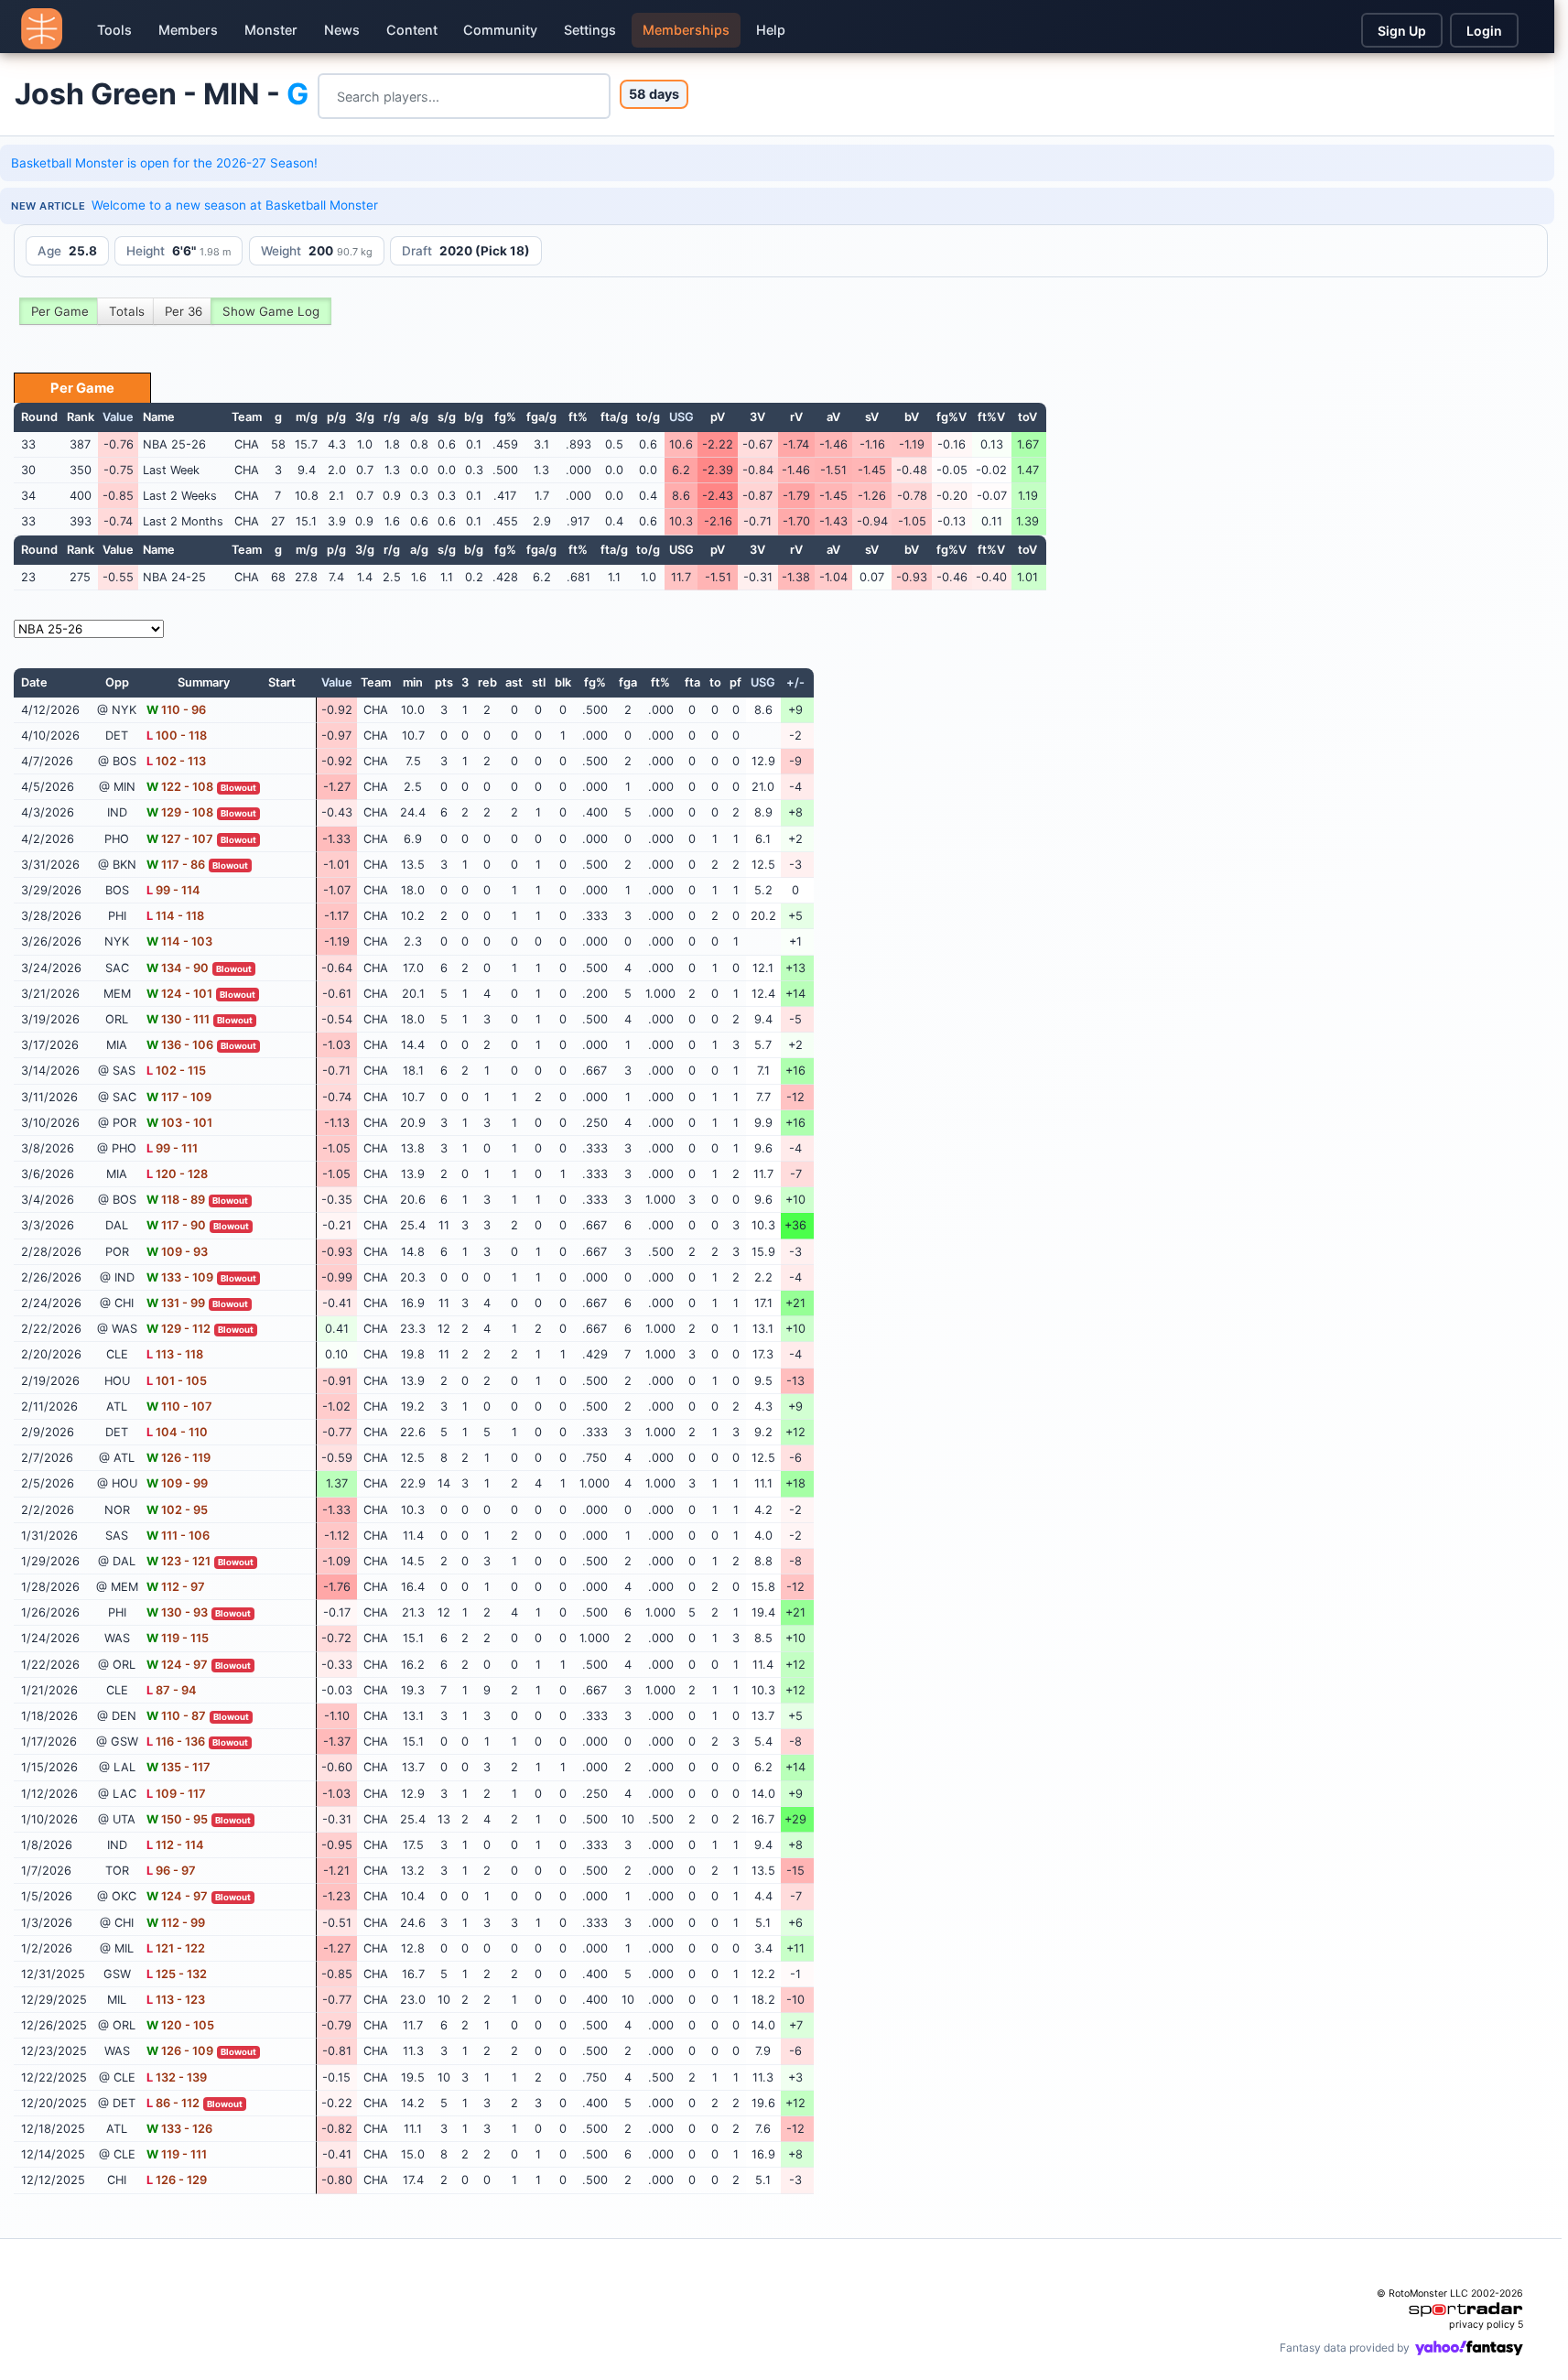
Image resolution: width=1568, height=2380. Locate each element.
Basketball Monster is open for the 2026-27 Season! (164, 163)
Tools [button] (114, 30)
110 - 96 (176, 710)
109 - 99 (177, 1483)
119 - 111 (177, 2154)
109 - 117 (176, 1794)
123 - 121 (178, 1561)
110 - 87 (176, 1716)
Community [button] (500, 30)
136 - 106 (180, 1045)
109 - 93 (177, 1252)
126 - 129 (177, 2180)
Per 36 (184, 311)
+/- (795, 682)
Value (118, 417)
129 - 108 (180, 812)
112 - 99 (176, 1923)
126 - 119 (178, 1458)
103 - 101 (179, 1123)
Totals (127, 311)
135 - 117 (178, 1767)
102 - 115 (176, 1071)
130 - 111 (178, 1019)
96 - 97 (171, 1871)
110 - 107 (179, 1406)
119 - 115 (178, 1638)
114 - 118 (175, 916)
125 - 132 (177, 1974)
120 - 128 (177, 1174)
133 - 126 (179, 2129)
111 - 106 (178, 1536)
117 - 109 (179, 1097)
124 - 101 (179, 994)
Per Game (60, 311)
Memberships (686, 30)
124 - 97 (177, 1665)
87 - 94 (172, 1690)
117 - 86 (176, 865)
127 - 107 (180, 839)
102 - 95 (177, 1510)
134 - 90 (178, 968)
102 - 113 (176, 761)
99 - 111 (172, 1148)
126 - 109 (180, 2051)
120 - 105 (180, 2025)
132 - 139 (177, 2077)
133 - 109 (180, 1277)
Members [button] (188, 30)
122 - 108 (180, 787)
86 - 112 (173, 2103)
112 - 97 (176, 1587)
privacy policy (1482, 2325)
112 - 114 (175, 1845)
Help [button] (771, 30)
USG (681, 417)
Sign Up (1402, 31)
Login (1484, 31)
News (342, 30)
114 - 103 (179, 941)
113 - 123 (176, 2000)
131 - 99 (176, 1303)
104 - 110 (177, 1432)
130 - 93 (177, 1612)
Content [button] (412, 30)
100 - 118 (177, 736)
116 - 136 (176, 1742)
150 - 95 (177, 1819)
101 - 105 (177, 1381)
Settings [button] (590, 30)
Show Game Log (271, 311)
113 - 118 (175, 1354)
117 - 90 (176, 1225)
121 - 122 (176, 1948)
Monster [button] (271, 30)
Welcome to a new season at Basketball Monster (235, 205)
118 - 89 (176, 1200)
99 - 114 (173, 890)
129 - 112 (178, 1329)
